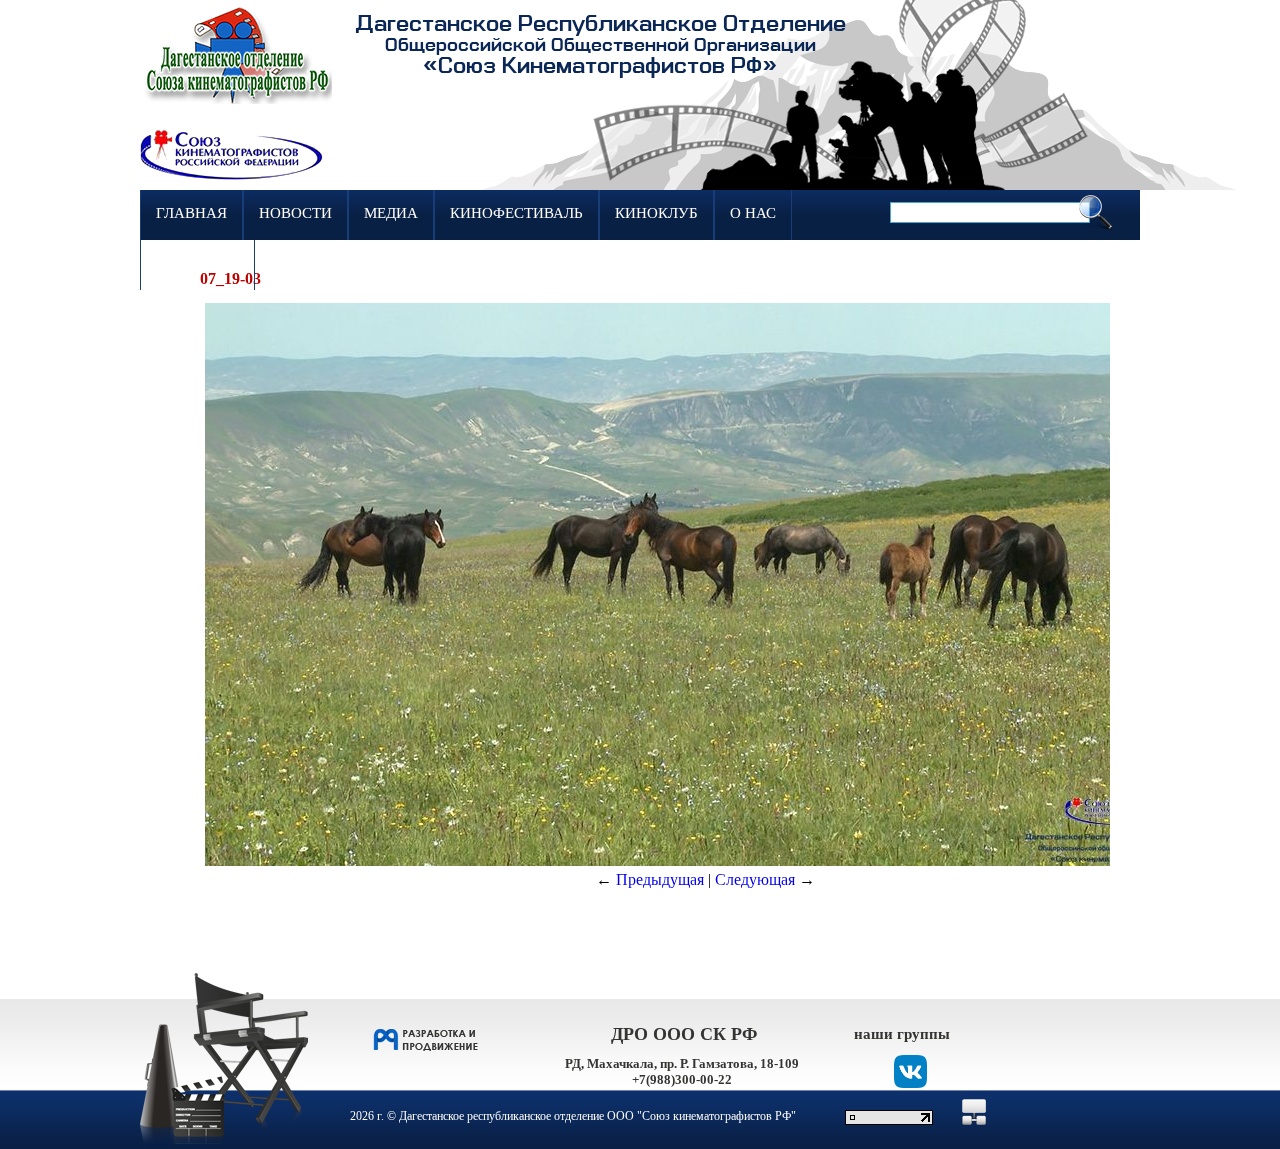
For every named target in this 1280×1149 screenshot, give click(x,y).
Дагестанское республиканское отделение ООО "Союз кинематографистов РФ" (597, 1116)
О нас (753, 213)
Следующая (755, 879)
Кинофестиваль (516, 213)
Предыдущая (660, 879)
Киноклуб (656, 213)
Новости (295, 213)
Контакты (197, 263)
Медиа (391, 213)
